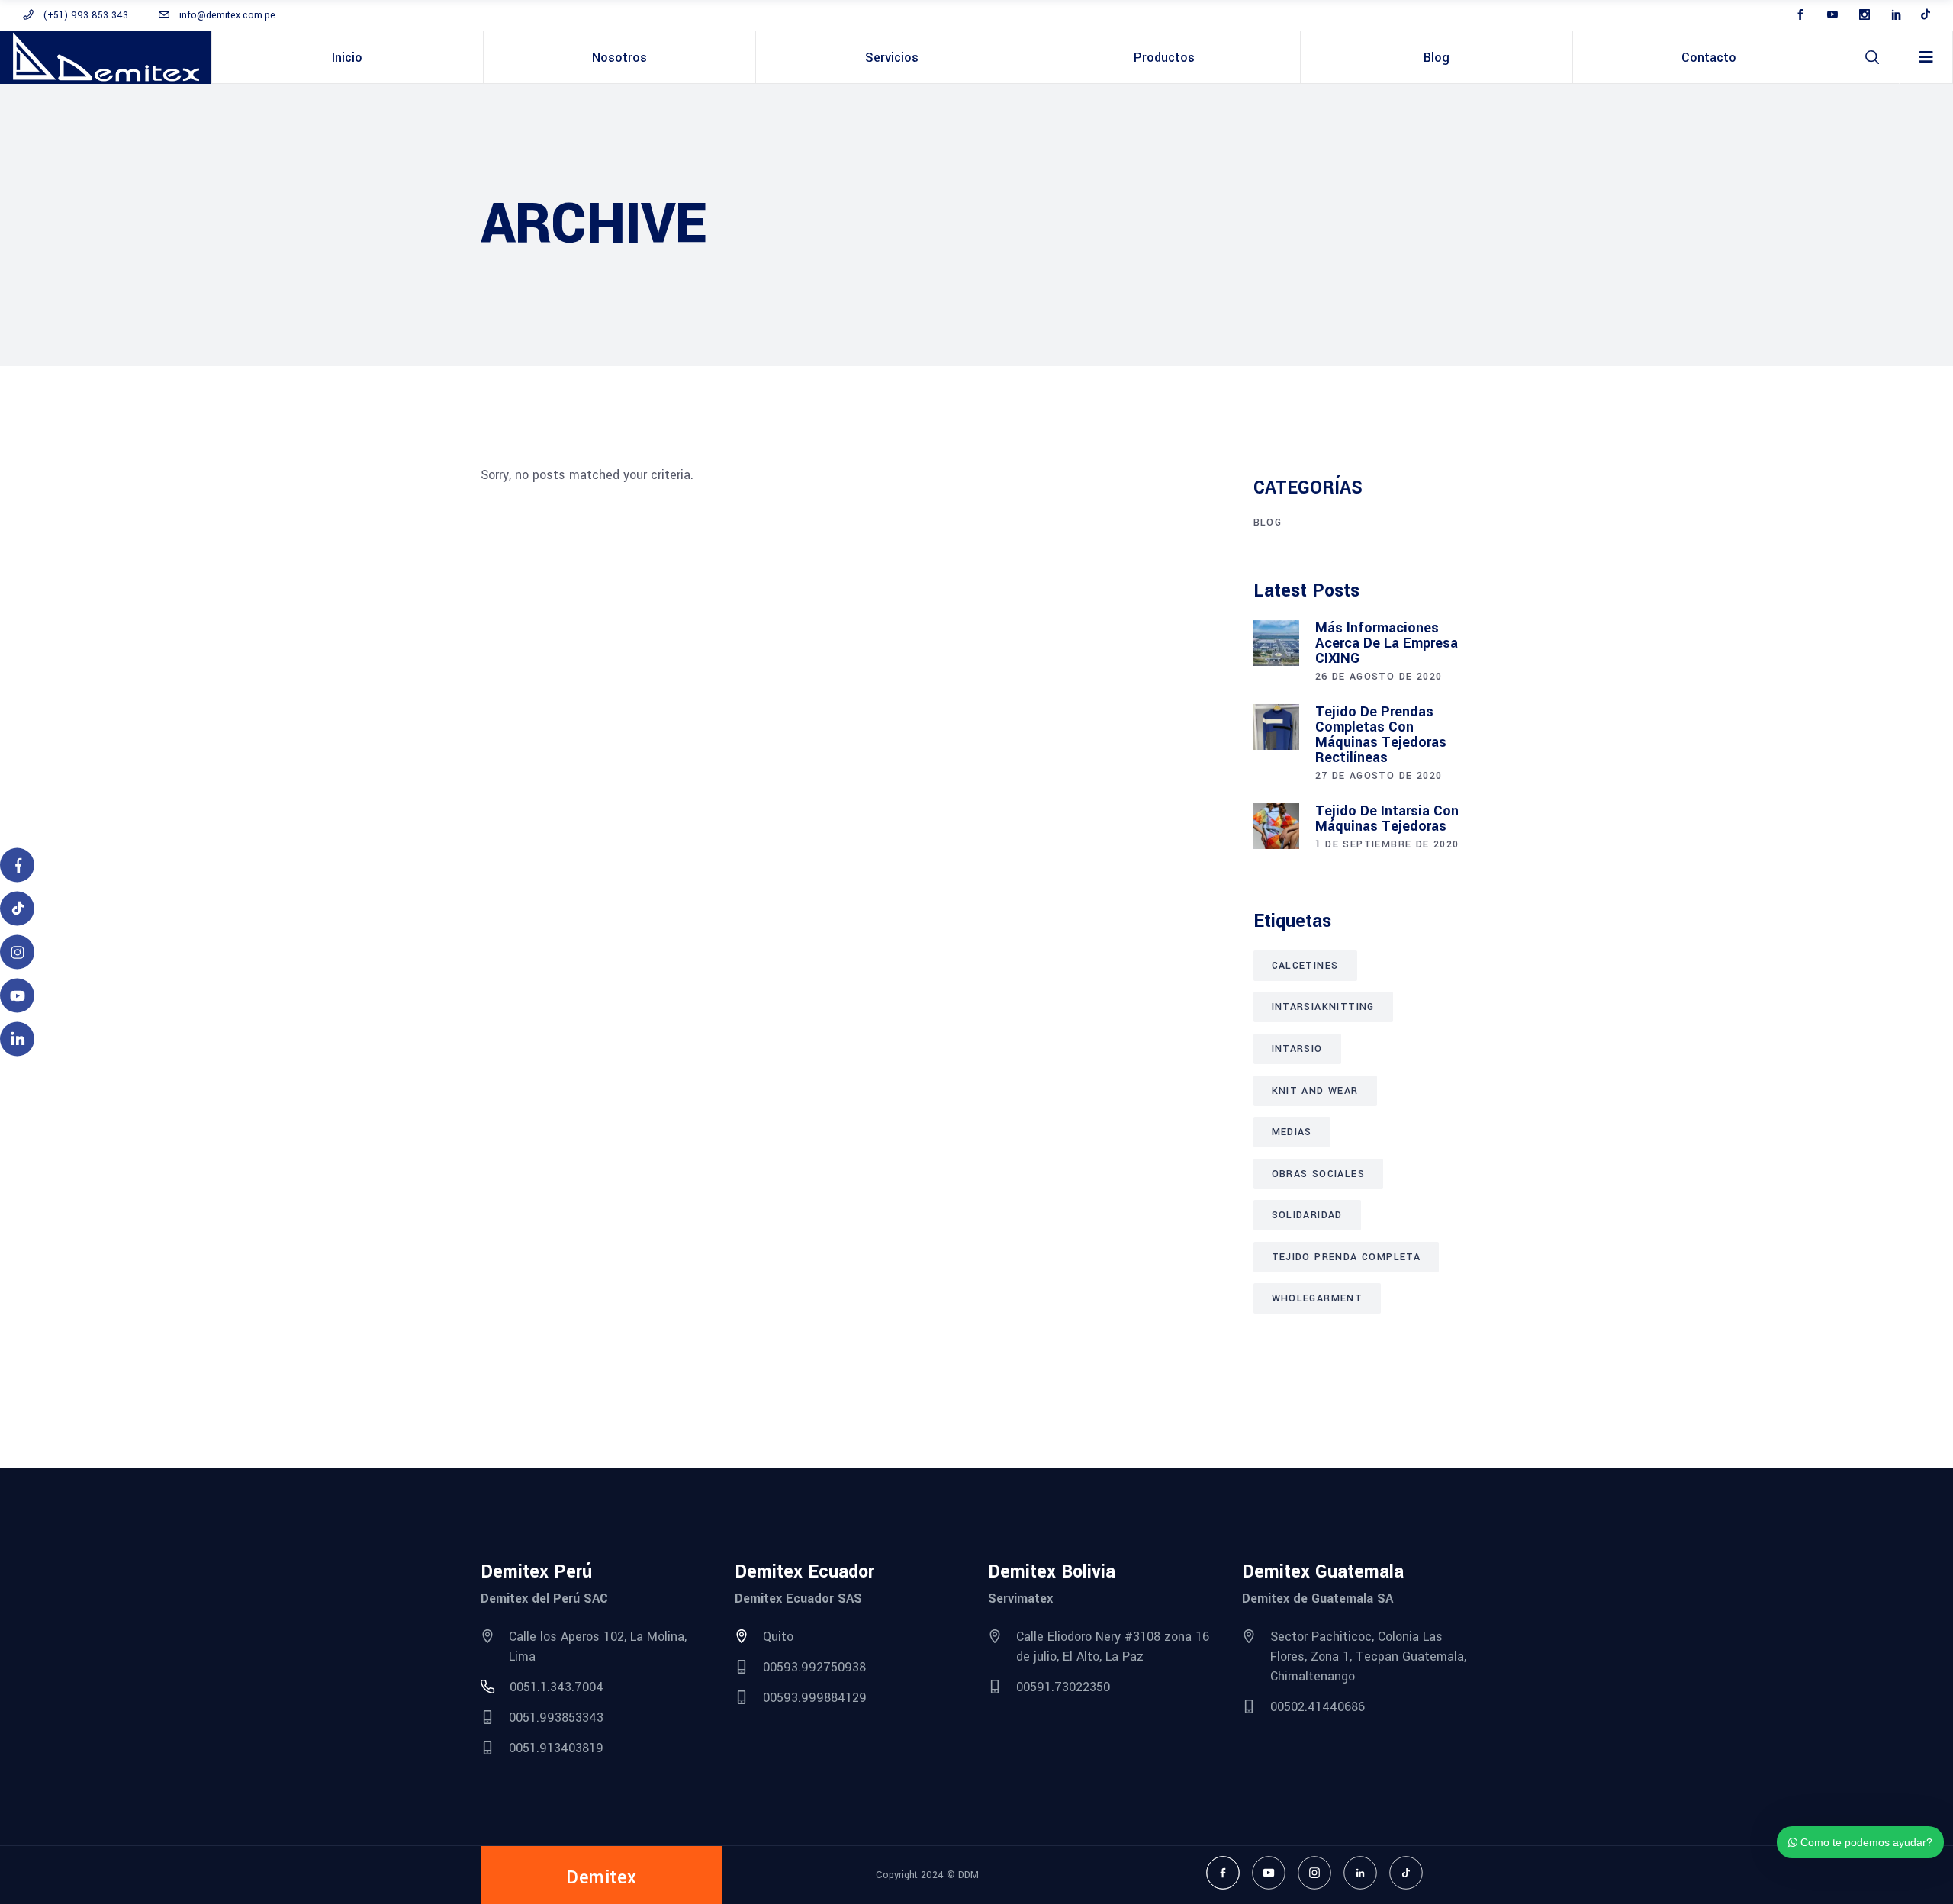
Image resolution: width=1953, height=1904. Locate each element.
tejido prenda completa (1347, 1257)
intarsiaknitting (1323, 1007)
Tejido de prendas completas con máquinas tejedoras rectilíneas (1381, 735)
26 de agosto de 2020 (1379, 677)
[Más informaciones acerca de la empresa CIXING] (1276, 643)
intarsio (1297, 1049)
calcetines (1305, 966)
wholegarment (1318, 1298)
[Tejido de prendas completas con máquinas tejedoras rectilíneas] (1276, 727)
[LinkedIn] (1360, 1873)
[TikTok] (1406, 1873)
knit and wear (1315, 1091)
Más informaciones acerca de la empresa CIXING (1387, 643)
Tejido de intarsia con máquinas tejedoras (1387, 819)
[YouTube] (1269, 1873)
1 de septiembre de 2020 (1387, 844)
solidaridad (1307, 1215)
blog (1268, 523)
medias (1292, 1132)
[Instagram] (1314, 1873)
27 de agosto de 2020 (1379, 776)
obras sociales (1319, 1174)
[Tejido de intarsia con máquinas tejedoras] (1276, 826)
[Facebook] (1223, 1873)
